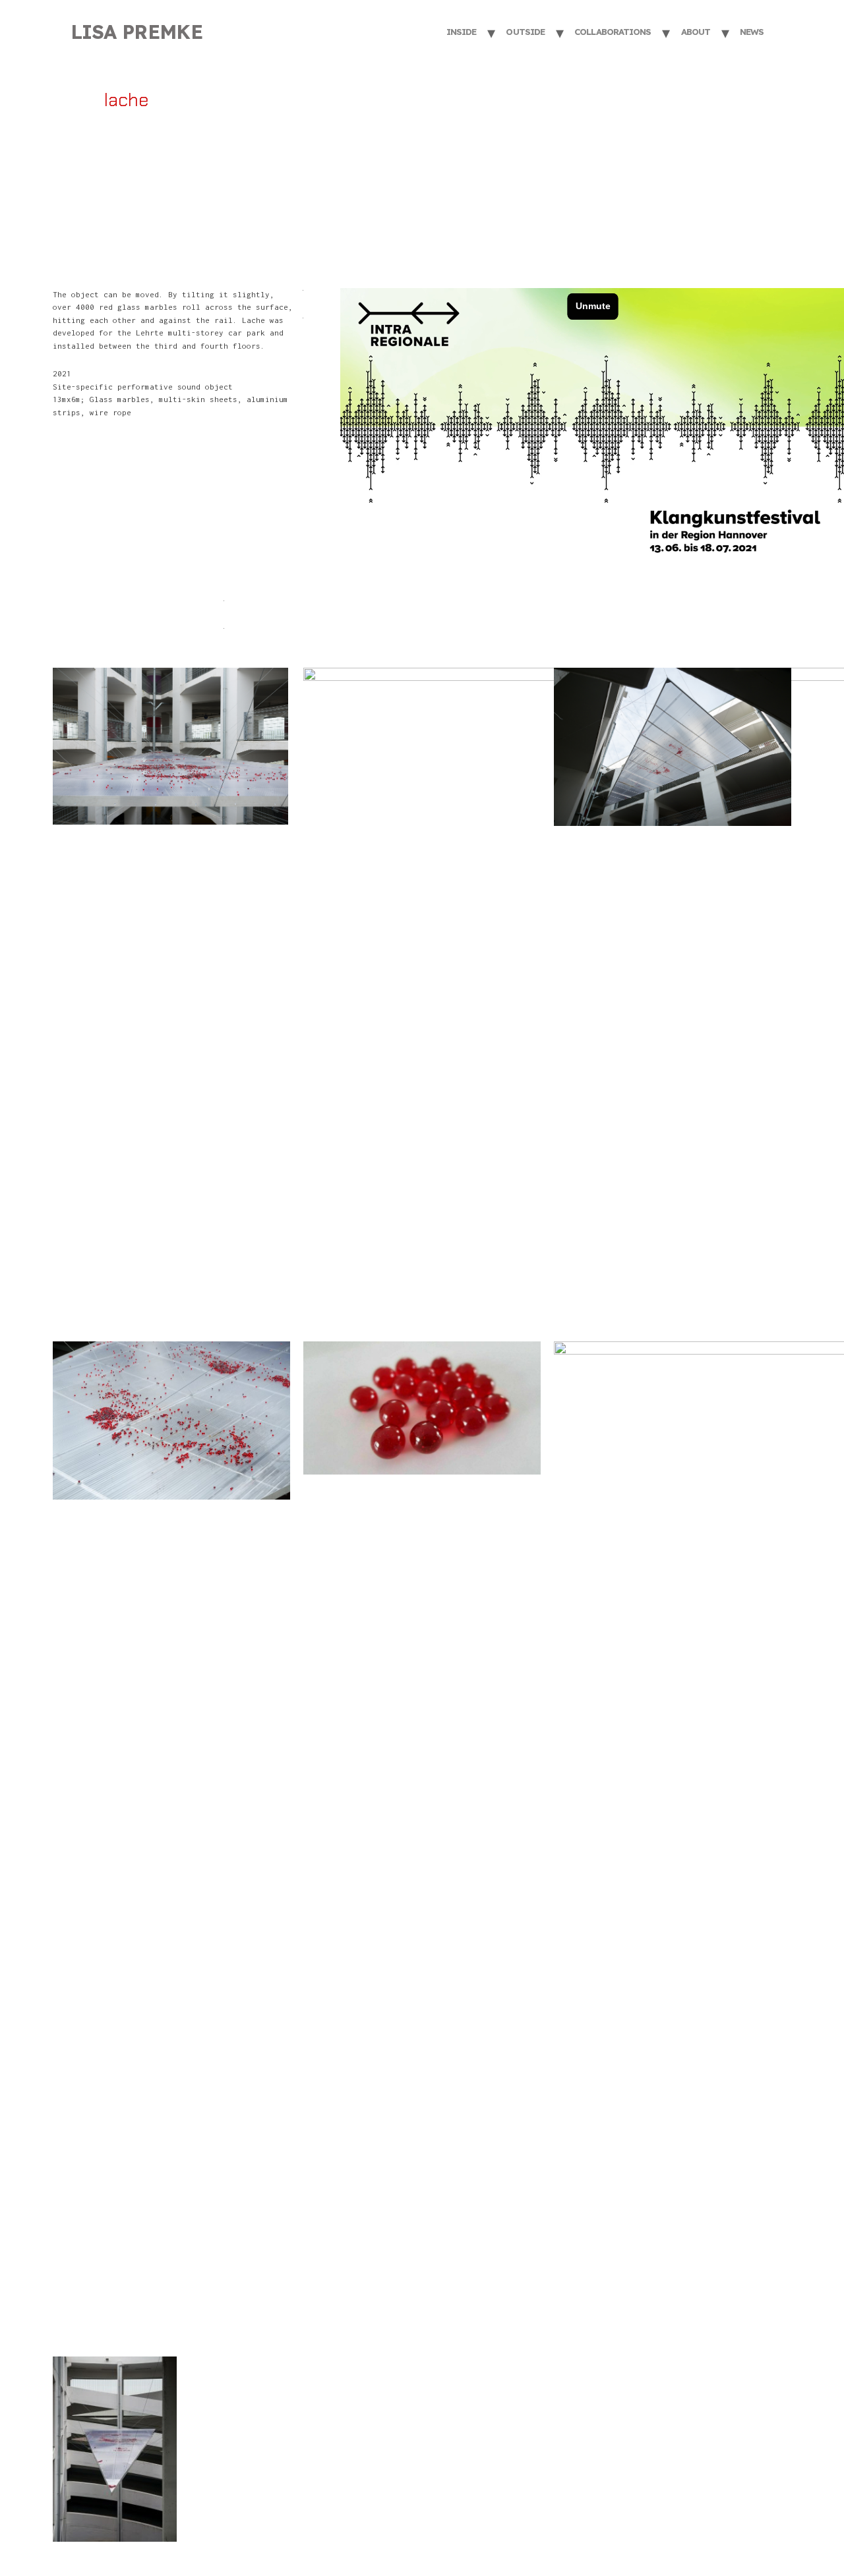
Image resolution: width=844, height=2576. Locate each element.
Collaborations (613, 32)
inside (462, 32)
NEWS (752, 32)
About (696, 32)
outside (525, 32)
